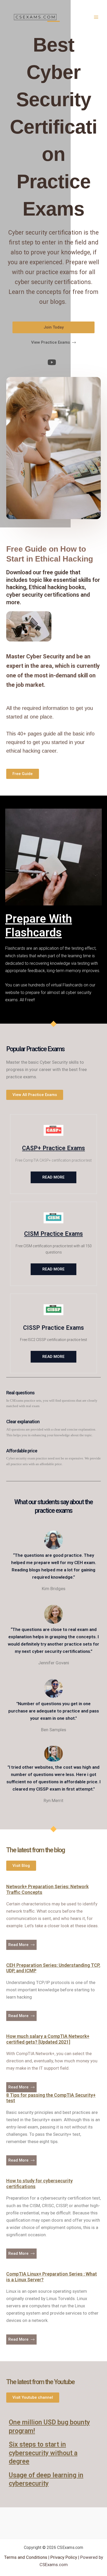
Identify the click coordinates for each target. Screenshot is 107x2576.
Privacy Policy (63, 2557)
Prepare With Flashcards (39, 926)
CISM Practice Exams (53, 1234)
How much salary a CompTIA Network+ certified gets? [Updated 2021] (48, 2039)
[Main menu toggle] (96, 17)
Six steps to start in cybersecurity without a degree (43, 2453)
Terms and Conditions (26, 2557)
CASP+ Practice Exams (53, 1148)
